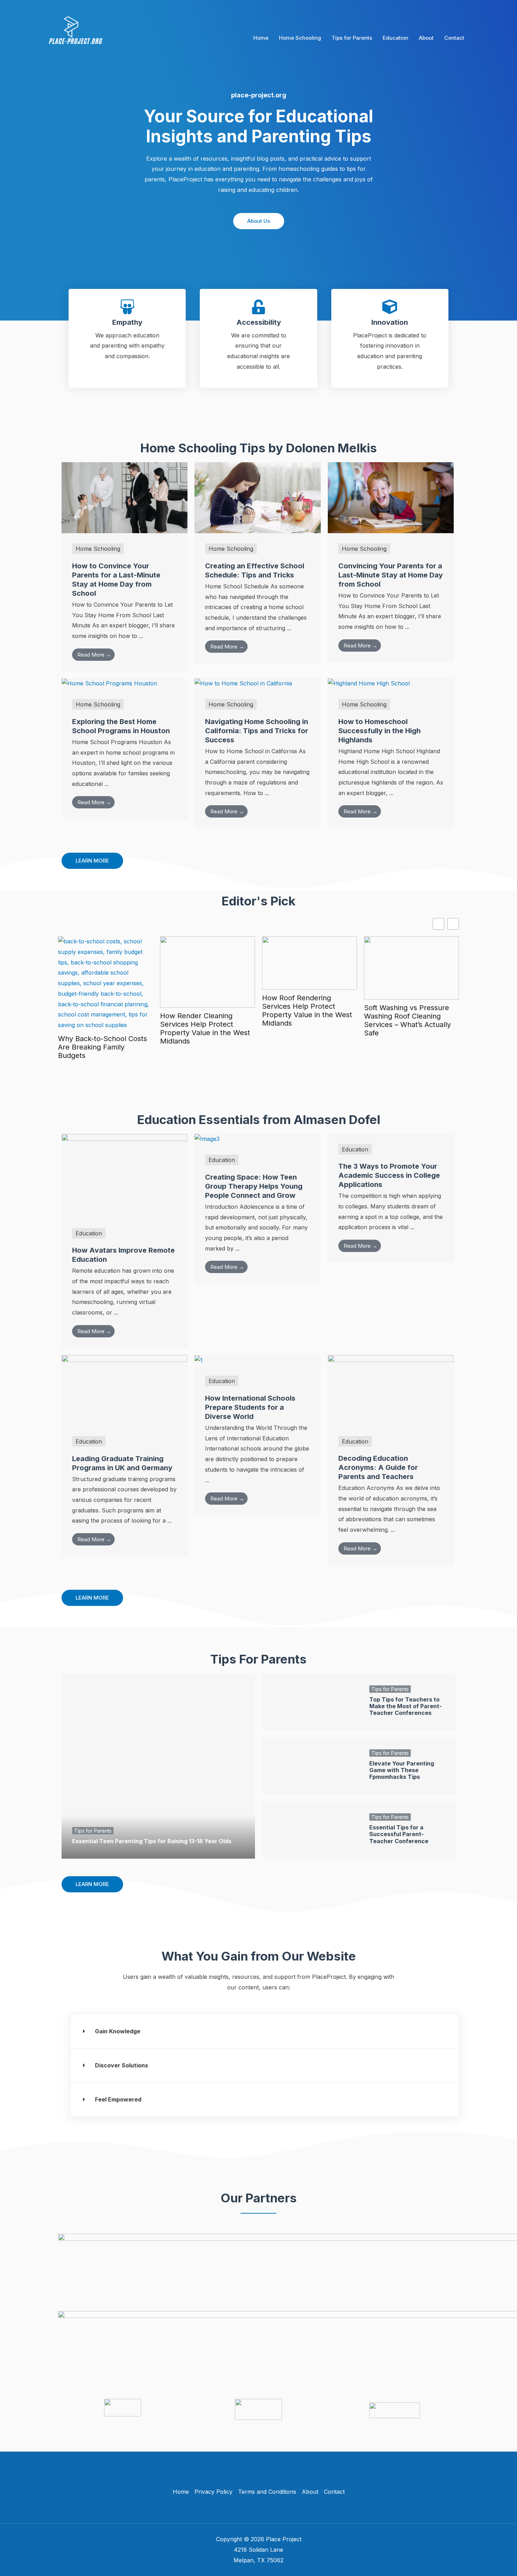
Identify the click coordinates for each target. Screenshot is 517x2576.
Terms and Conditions (267, 2492)
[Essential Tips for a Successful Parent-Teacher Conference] (310, 1830)
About (426, 38)
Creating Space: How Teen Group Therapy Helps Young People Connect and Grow (254, 1186)
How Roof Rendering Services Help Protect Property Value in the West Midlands (307, 1011)
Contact (454, 38)
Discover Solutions (122, 2065)
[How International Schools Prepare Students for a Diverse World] (199, 1360)
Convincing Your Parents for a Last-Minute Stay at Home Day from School (391, 575)
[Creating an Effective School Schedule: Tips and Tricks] (257, 497)
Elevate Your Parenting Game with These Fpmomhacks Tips (402, 1770)
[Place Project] (76, 37)
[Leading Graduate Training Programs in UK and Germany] (125, 1390)
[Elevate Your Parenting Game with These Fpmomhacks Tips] (310, 1766)
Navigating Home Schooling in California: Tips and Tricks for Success (257, 731)
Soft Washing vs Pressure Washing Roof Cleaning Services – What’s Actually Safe (407, 1020)
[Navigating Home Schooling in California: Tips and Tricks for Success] (243, 683)
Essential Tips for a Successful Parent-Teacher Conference (399, 1834)
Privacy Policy (213, 2492)
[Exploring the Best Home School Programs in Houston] (109, 683)
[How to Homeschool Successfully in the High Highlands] (369, 683)
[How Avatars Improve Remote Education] (125, 1175)
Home (261, 38)
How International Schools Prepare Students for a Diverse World (250, 1407)
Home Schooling (300, 38)
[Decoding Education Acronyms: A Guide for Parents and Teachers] (391, 1390)
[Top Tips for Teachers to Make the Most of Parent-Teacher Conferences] (310, 1702)
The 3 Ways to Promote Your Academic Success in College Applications (389, 1175)
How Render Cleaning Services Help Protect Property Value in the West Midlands (205, 1028)
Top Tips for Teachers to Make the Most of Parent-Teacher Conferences (406, 1706)
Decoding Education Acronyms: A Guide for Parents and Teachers (378, 1467)
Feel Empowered (118, 2099)
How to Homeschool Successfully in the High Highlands (379, 731)
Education (395, 38)
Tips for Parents (352, 38)
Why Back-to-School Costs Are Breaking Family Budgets (103, 1047)
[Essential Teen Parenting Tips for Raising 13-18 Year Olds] (158, 1766)
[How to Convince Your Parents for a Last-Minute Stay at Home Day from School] (125, 497)
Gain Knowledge (118, 2031)
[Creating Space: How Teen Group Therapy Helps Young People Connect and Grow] (207, 1139)
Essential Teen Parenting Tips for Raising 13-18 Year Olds (152, 1841)
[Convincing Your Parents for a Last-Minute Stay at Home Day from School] (391, 497)
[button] (265, 2031)
